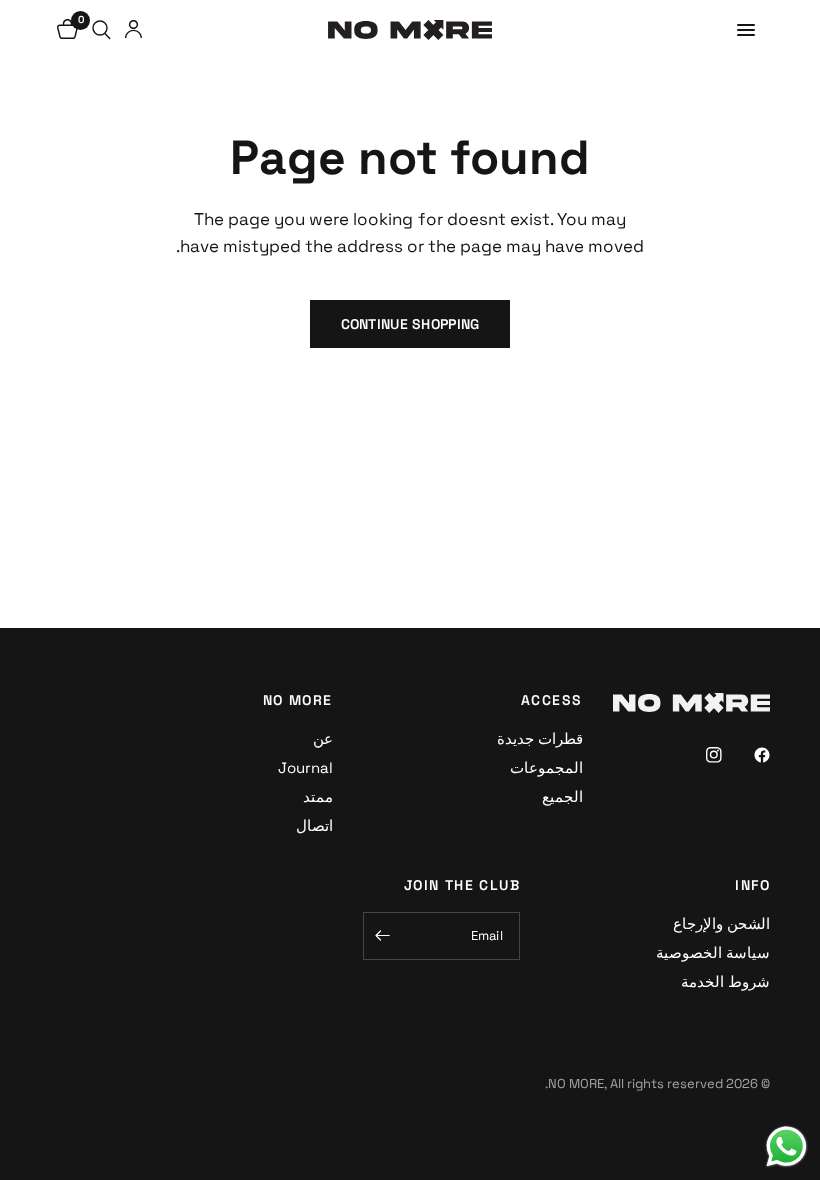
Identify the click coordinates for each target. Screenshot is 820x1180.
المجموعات (546, 767)
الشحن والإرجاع (721, 923)
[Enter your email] (383, 936)
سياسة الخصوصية (713, 952)
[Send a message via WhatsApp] (786, 1146)
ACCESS (551, 700)
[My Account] (133, 30)
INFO (752, 885)
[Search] (101, 30)
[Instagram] (700, 755)
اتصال (314, 825)
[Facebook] (748, 755)
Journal (305, 767)
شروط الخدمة (725, 981)
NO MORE (298, 700)
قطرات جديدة (540, 738)
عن (323, 738)
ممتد (318, 796)
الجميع (562, 796)
